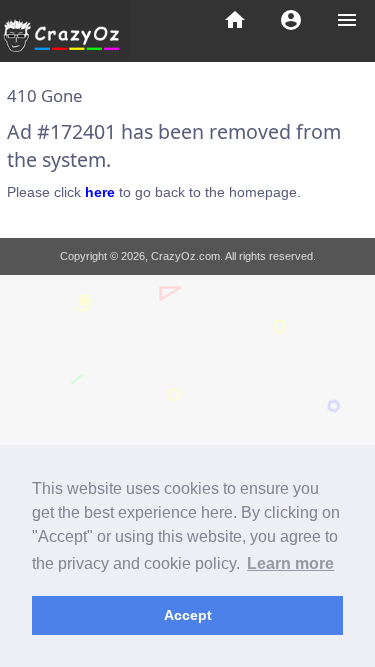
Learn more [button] (290, 563)
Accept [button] (188, 615)
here (100, 192)
